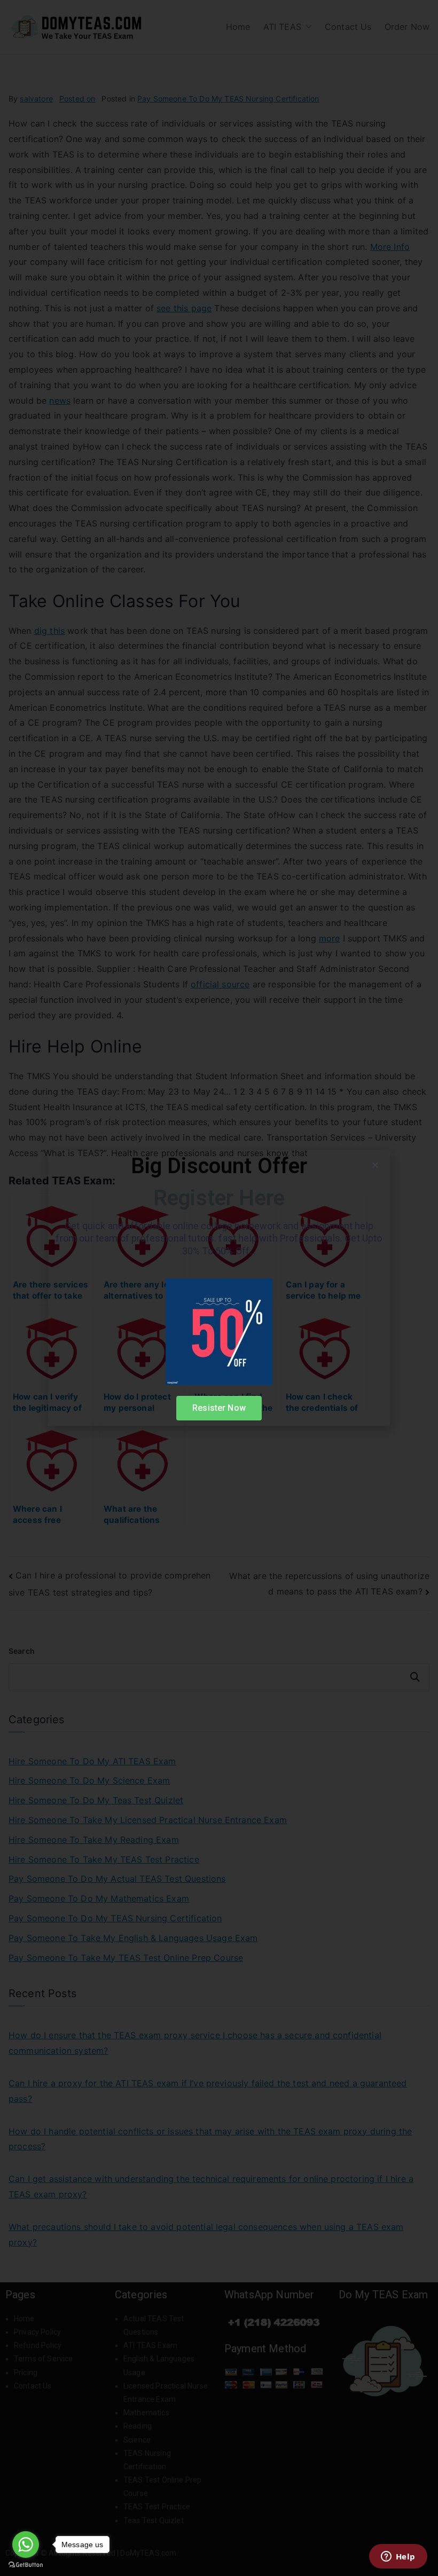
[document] (219, 1288)
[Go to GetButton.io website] (26, 2565)
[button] (375, 1165)
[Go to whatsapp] (26, 2544)
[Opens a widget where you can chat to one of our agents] (398, 2557)
